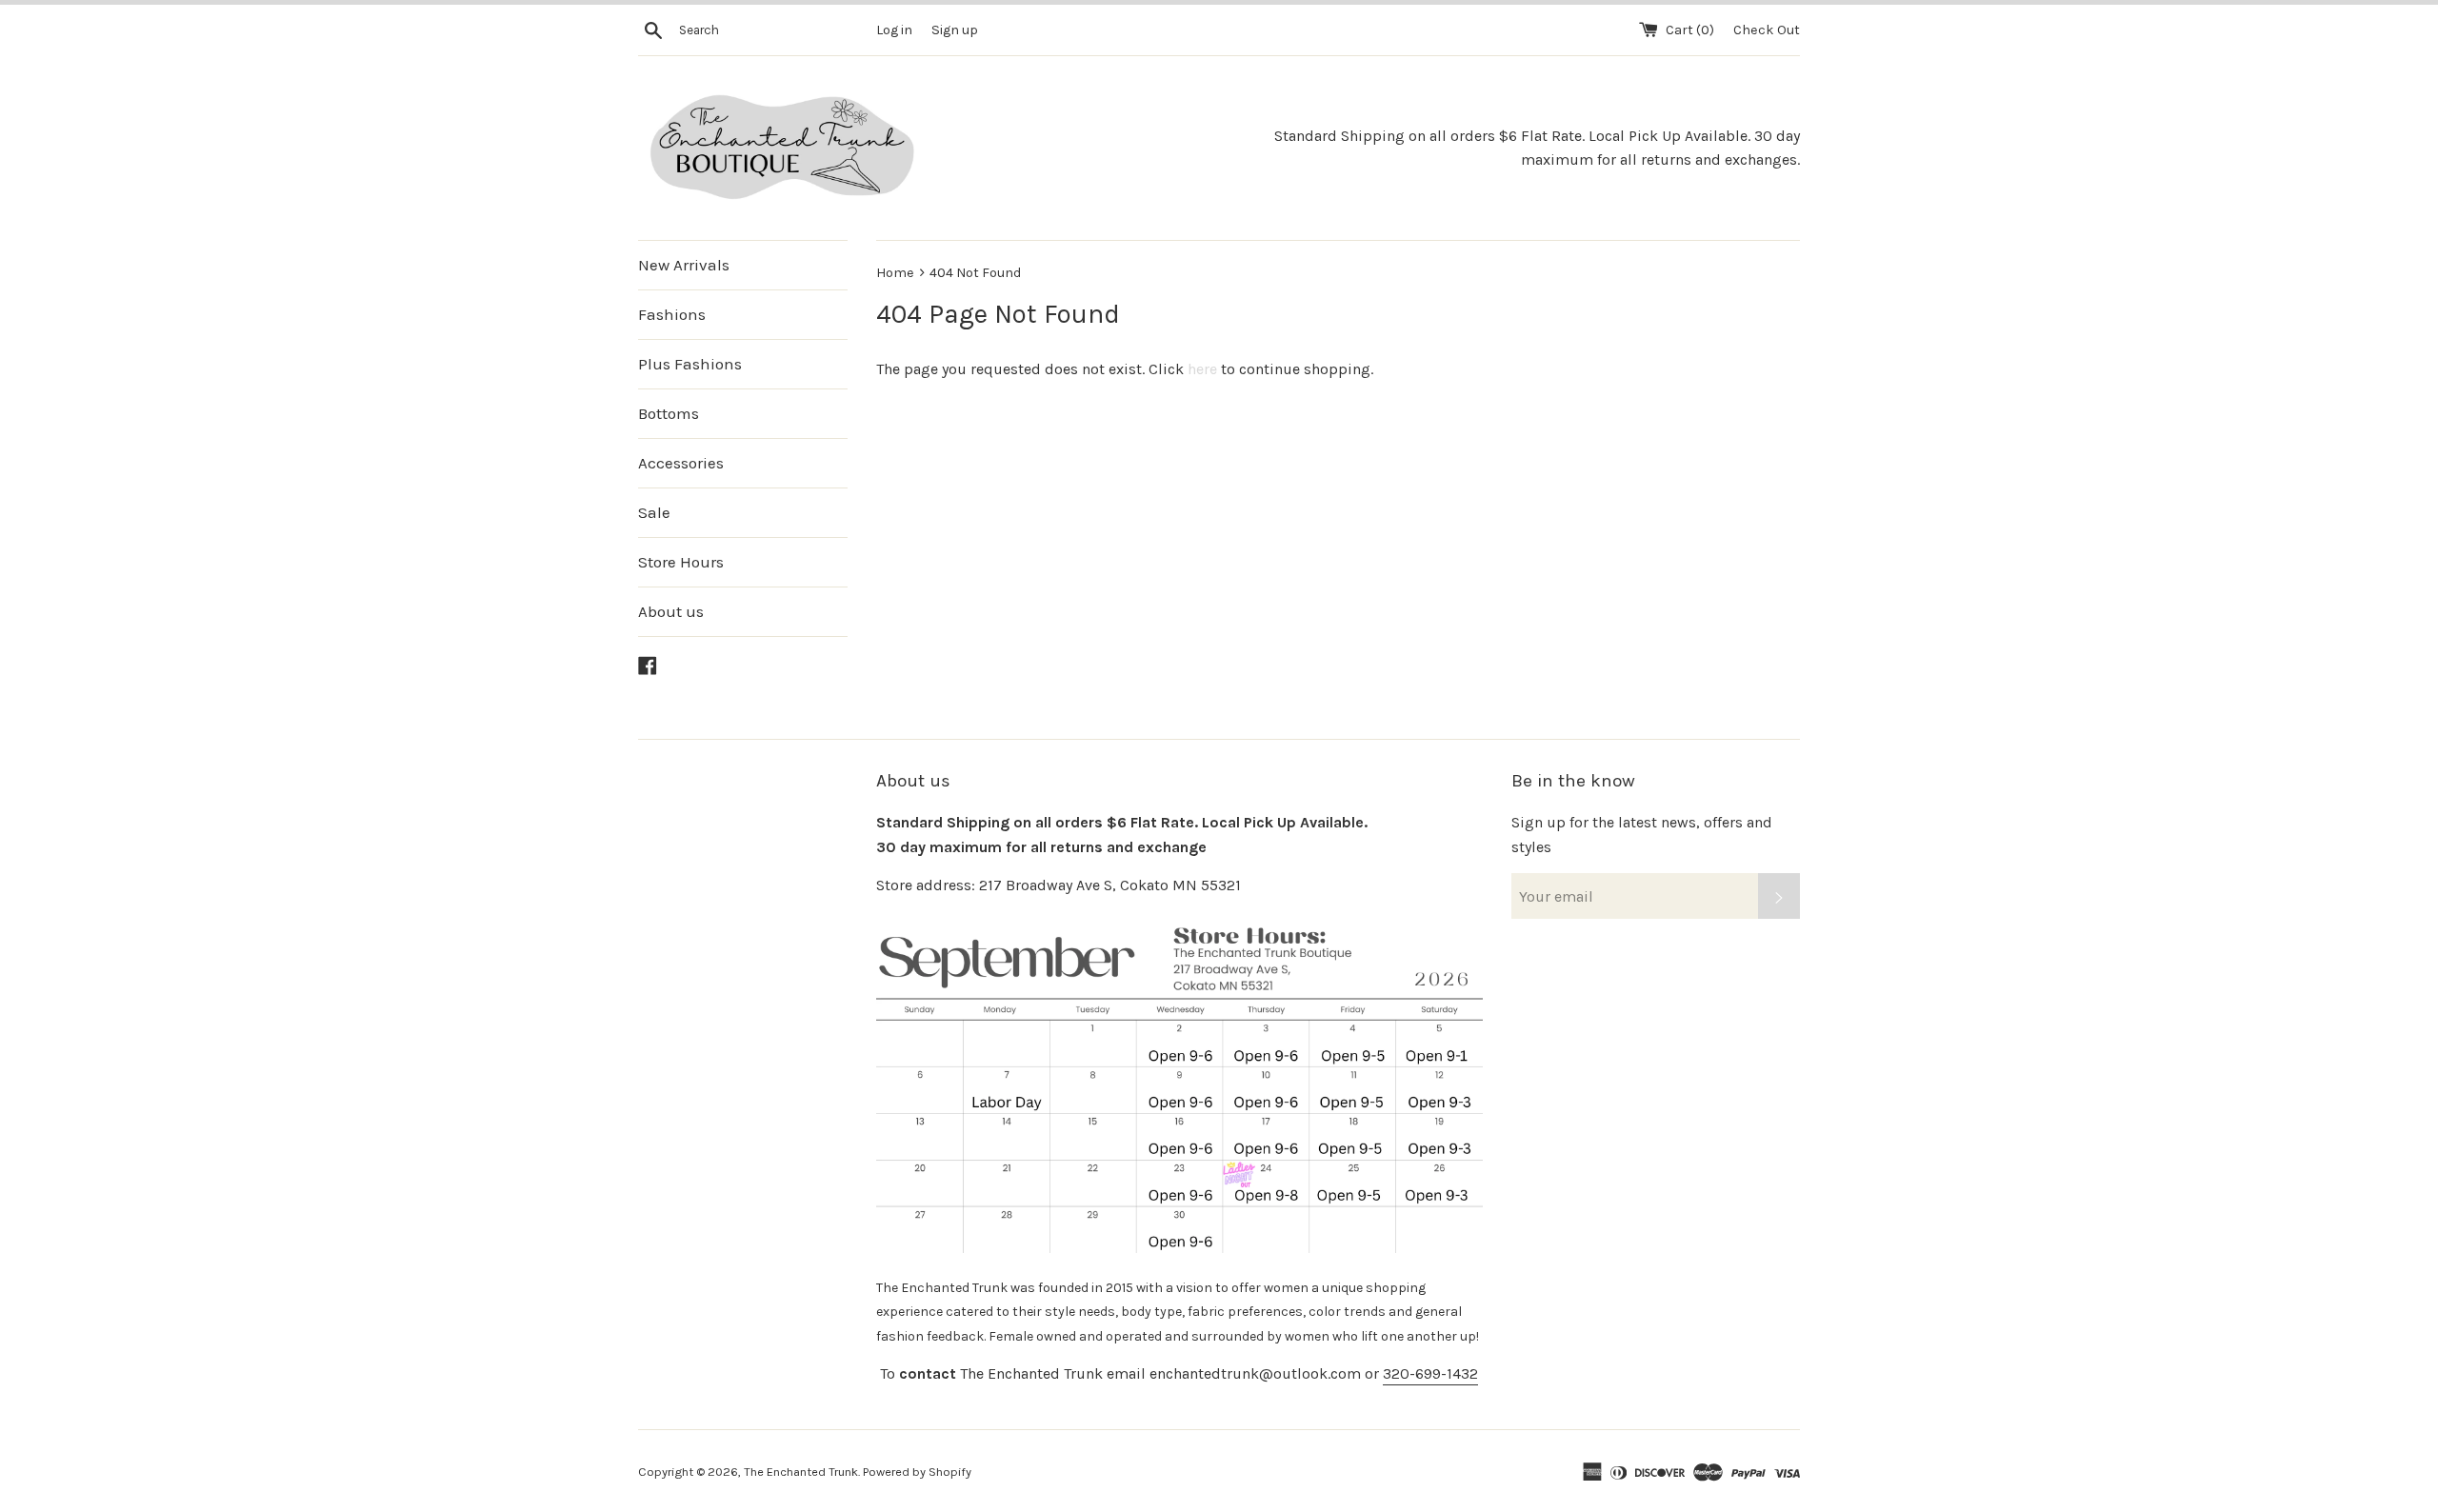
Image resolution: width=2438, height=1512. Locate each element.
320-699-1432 (1430, 1373)
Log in (894, 30)
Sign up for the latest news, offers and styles (1642, 835)
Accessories (681, 463)
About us (671, 611)
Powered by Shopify (917, 1472)
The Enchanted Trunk (801, 1472)
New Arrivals (684, 265)
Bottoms (669, 413)
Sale (654, 512)
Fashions (672, 314)
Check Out (1767, 30)
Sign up (955, 30)
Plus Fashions (690, 364)
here (1202, 369)
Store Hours (681, 562)
